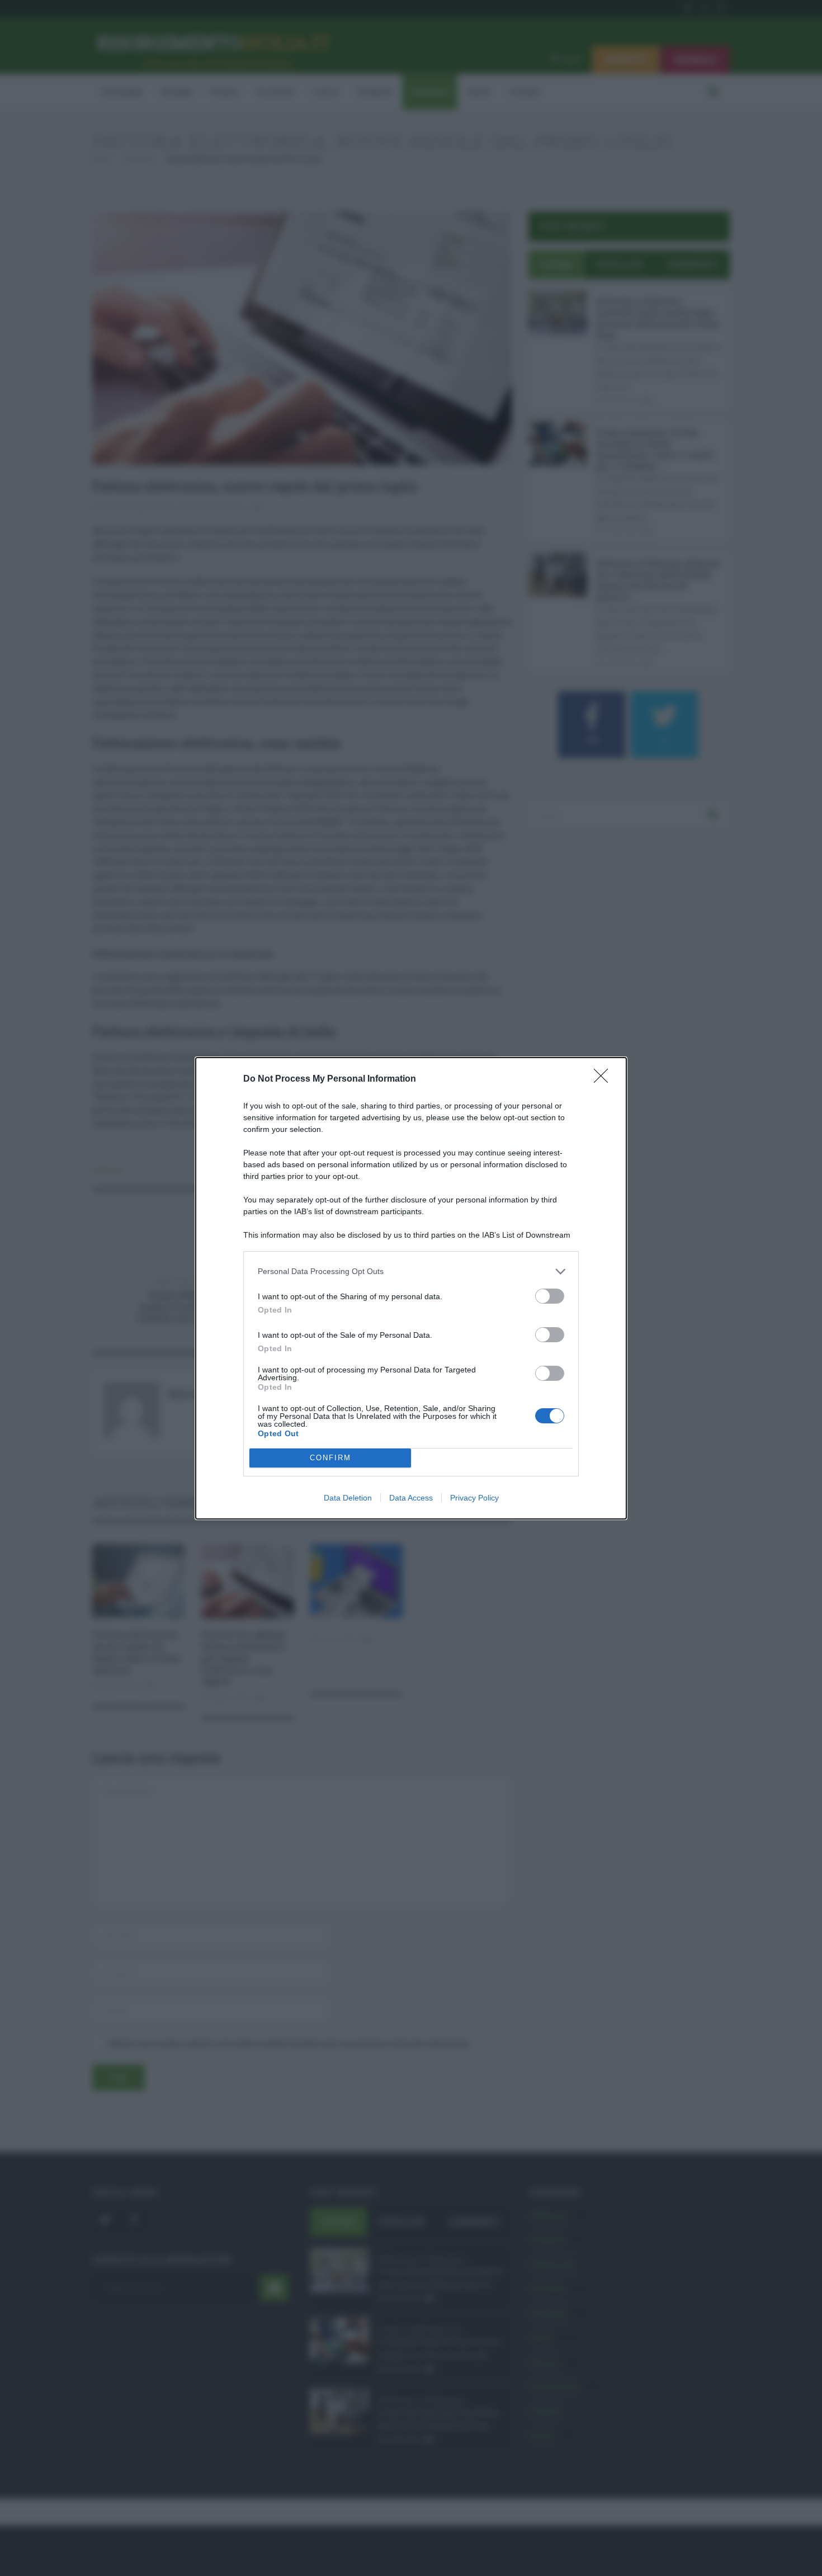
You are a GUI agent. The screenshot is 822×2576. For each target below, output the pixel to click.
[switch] (550, 1296)
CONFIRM (330, 1458)
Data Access (411, 1498)
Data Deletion (348, 1498)
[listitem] (411, 1272)
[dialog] (411, 1288)
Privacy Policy (474, 1498)
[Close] (604, 1079)
